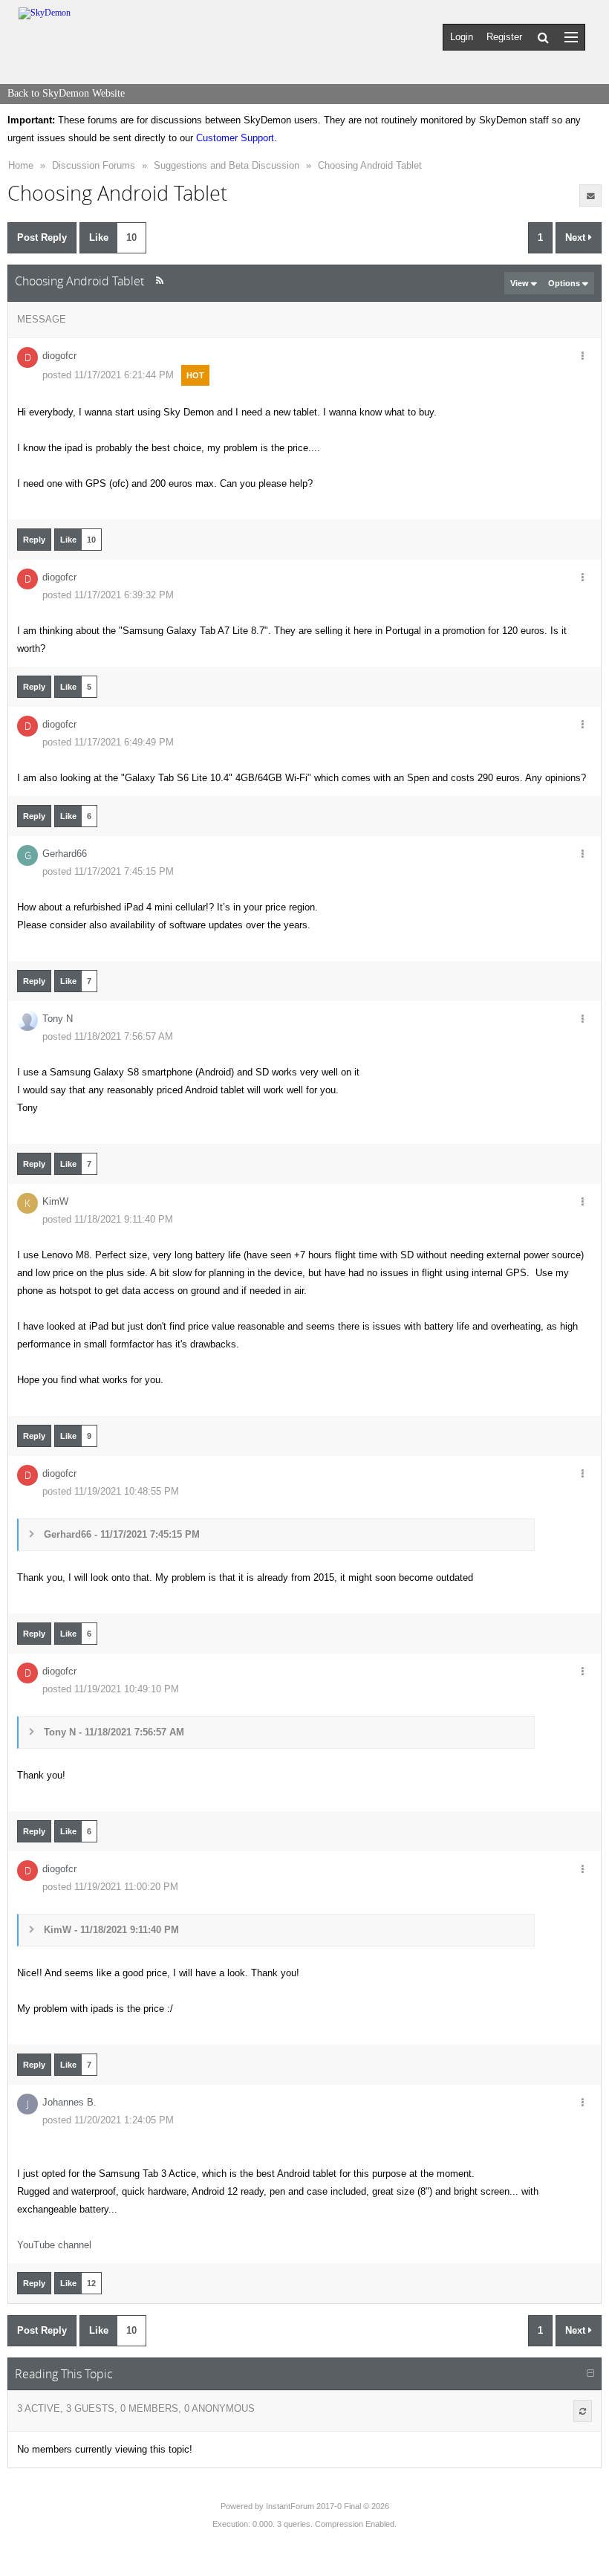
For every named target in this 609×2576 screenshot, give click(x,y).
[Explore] (571, 37)
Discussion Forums (94, 165)
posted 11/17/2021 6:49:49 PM (108, 742)
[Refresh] (583, 2411)
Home (21, 165)
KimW (55, 1201)
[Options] (582, 357)
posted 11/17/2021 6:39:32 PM (108, 595)
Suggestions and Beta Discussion (227, 165)
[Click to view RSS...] (159, 281)
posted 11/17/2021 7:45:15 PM (108, 871)
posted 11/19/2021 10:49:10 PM (111, 1689)
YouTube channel (54, 2245)
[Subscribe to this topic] (590, 195)
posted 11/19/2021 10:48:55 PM (111, 1491)
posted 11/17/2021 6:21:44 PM (108, 375)
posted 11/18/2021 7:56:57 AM (108, 1036)
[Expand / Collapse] (590, 2374)
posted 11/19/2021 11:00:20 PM (110, 1887)
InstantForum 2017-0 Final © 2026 (328, 2506)
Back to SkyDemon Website (66, 93)
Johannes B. (69, 2102)
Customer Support (235, 138)
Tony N (58, 1019)
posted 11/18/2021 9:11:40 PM (108, 1219)
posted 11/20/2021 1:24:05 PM (108, 2120)
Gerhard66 (65, 854)
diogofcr (59, 356)
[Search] (543, 37)
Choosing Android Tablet (370, 165)
